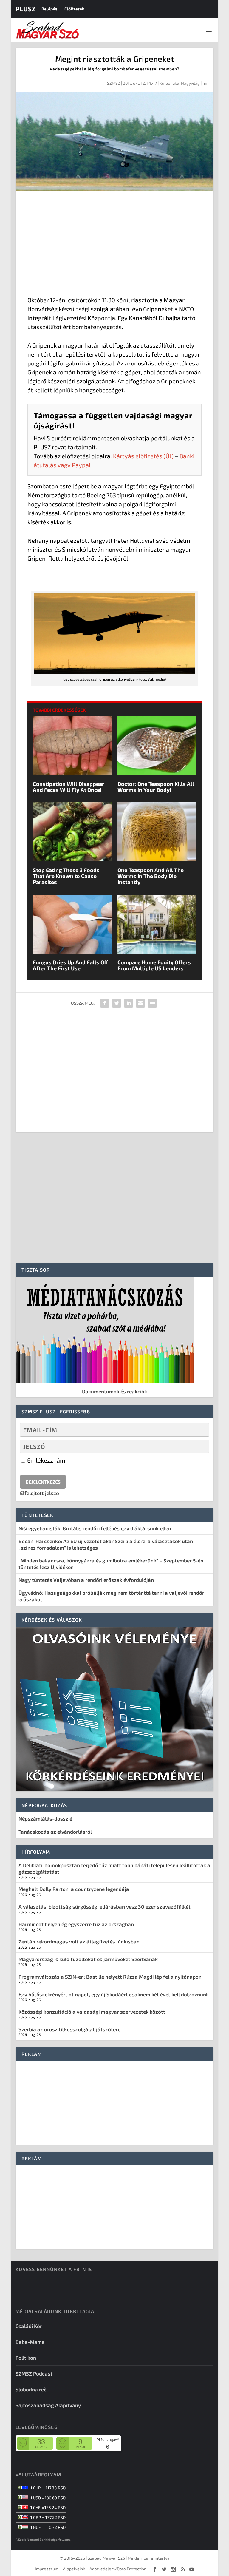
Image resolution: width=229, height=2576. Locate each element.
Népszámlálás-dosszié (45, 1818)
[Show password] (199, 1446)
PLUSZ (25, 9)
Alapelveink (74, 2569)
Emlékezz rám (46, 1460)
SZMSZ (114, 83)
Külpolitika (169, 83)
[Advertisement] (114, 245)
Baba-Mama (30, 2342)
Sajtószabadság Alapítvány (48, 2405)
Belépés (49, 9)
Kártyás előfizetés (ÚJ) (143, 456)
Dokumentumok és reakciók (114, 1391)
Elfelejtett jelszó (40, 1493)
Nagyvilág (190, 83)
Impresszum (47, 2569)
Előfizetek (74, 9)
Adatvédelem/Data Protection (118, 2569)
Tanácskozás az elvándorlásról (55, 1832)
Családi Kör (29, 2326)
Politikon (26, 2358)
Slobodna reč (31, 2389)
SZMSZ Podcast (34, 2373)
